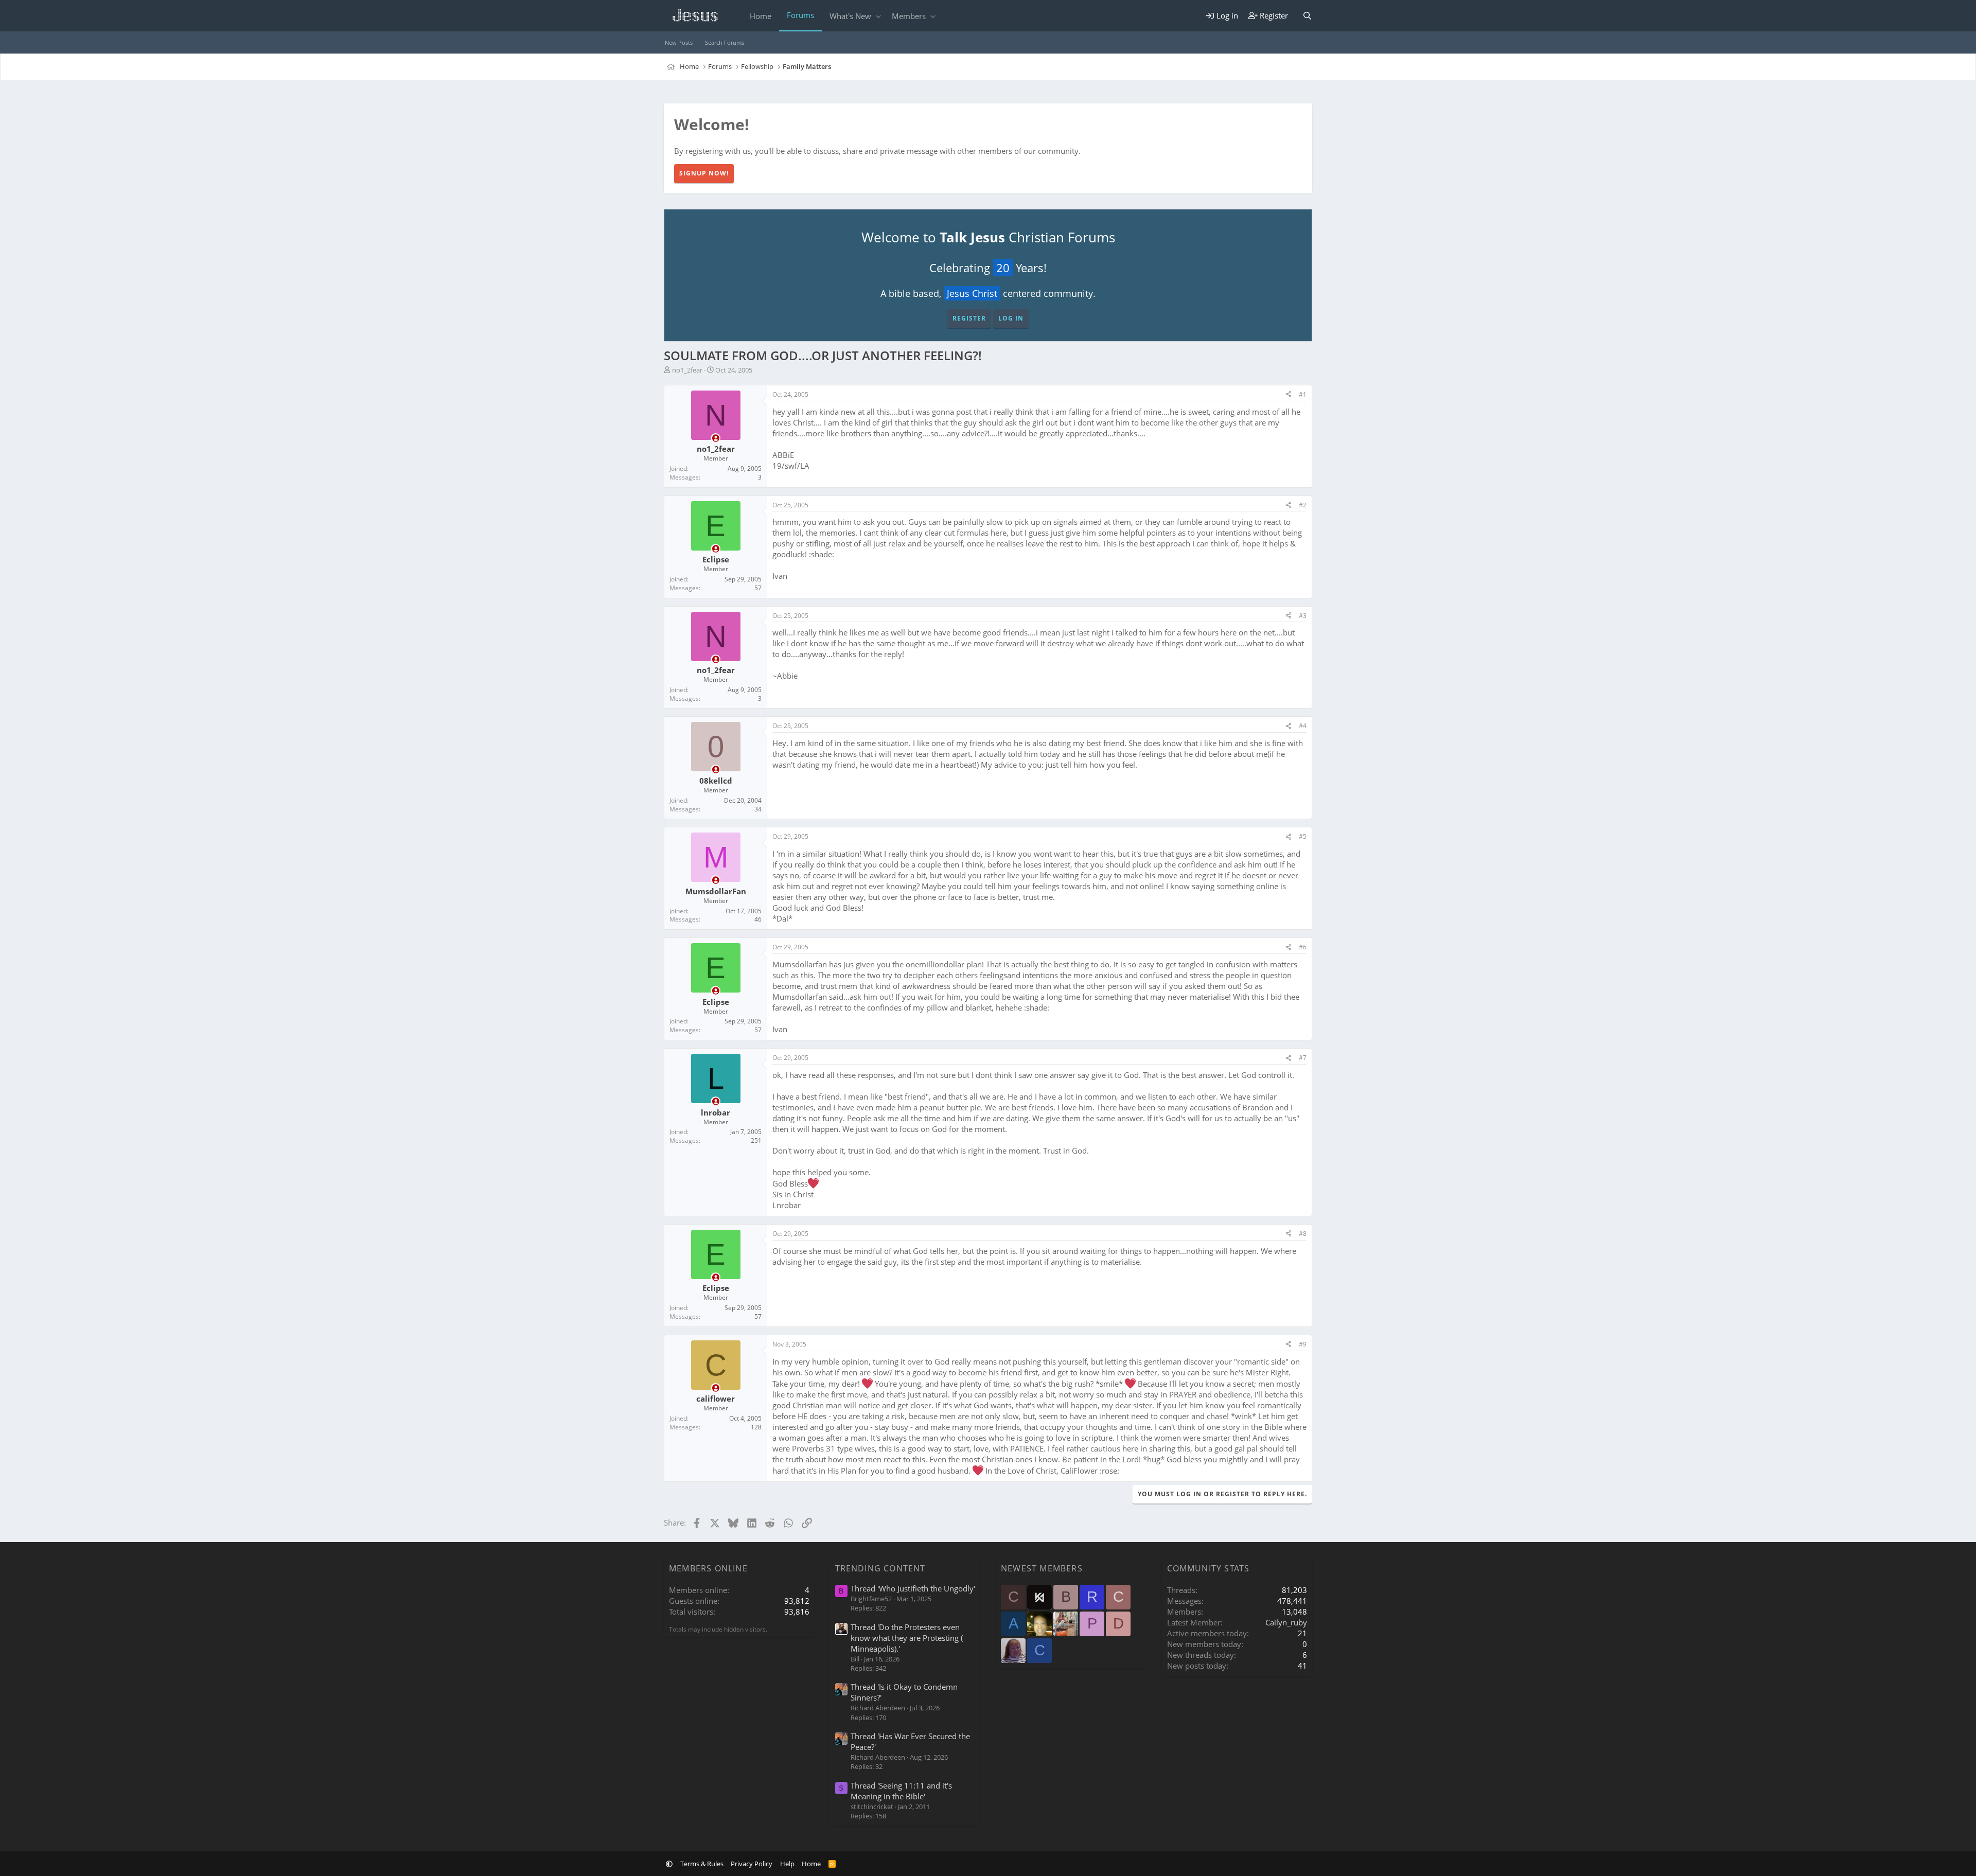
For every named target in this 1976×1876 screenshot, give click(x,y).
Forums (800, 15)
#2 (1303, 505)
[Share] (1289, 395)
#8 (1303, 1234)
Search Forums (725, 42)
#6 (1303, 947)
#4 (1303, 726)
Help (787, 1864)
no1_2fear (687, 370)
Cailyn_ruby (1286, 1622)
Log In (1011, 318)
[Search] (1307, 16)
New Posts (679, 42)
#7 (1303, 1058)
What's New (850, 16)
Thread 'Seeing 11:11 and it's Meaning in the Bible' (901, 1791)
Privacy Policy (752, 1864)
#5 (1303, 836)
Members (909, 16)
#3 (1303, 616)
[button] (878, 16)
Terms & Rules (702, 1864)
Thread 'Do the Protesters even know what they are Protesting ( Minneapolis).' (907, 1638)
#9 (1303, 1344)
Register (969, 318)
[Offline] (716, 438)
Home (761, 16)
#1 (1303, 394)
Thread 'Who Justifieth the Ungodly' (913, 1588)
